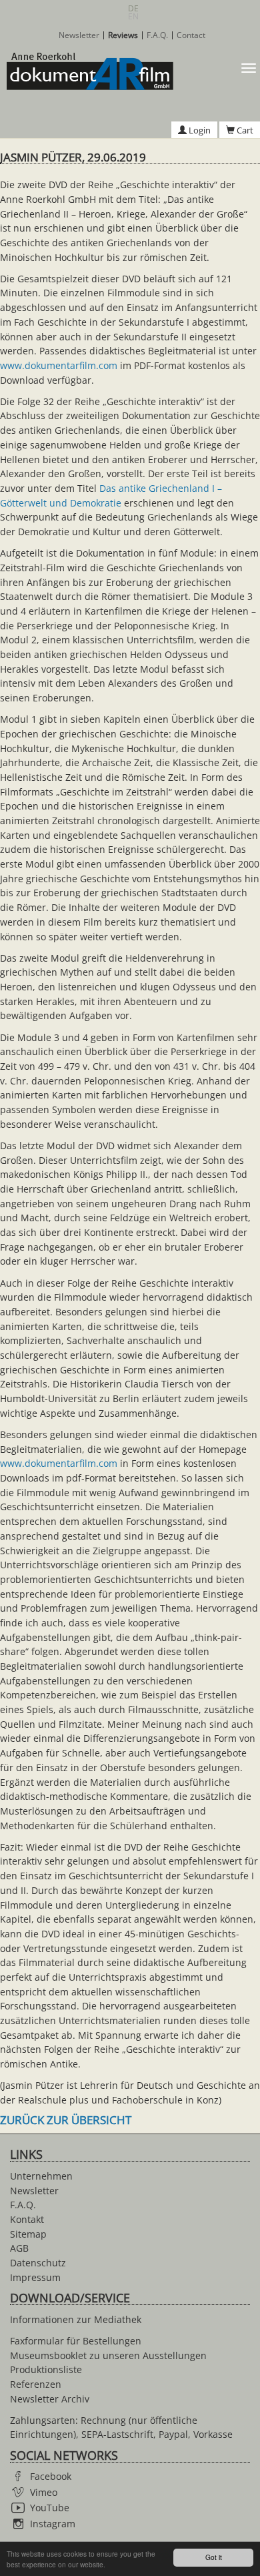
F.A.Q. (157, 35)
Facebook (51, 2476)
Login (199, 130)
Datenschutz (38, 2263)
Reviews (123, 35)
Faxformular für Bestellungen (76, 2341)
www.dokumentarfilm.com (59, 365)
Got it (214, 2557)
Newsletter (79, 35)
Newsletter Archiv (50, 2399)
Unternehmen (41, 2176)
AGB (19, 2248)
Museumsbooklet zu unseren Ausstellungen (108, 2355)
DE (133, 8)
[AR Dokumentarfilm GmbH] (87, 71)
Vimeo (44, 2492)
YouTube (50, 2508)
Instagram (53, 2524)
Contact (191, 35)
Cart (244, 130)
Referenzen (36, 2384)
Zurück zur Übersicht (66, 2120)
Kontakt (27, 2219)
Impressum (35, 2277)
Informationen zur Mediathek (76, 2319)
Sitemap (28, 2234)
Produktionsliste (46, 2369)
